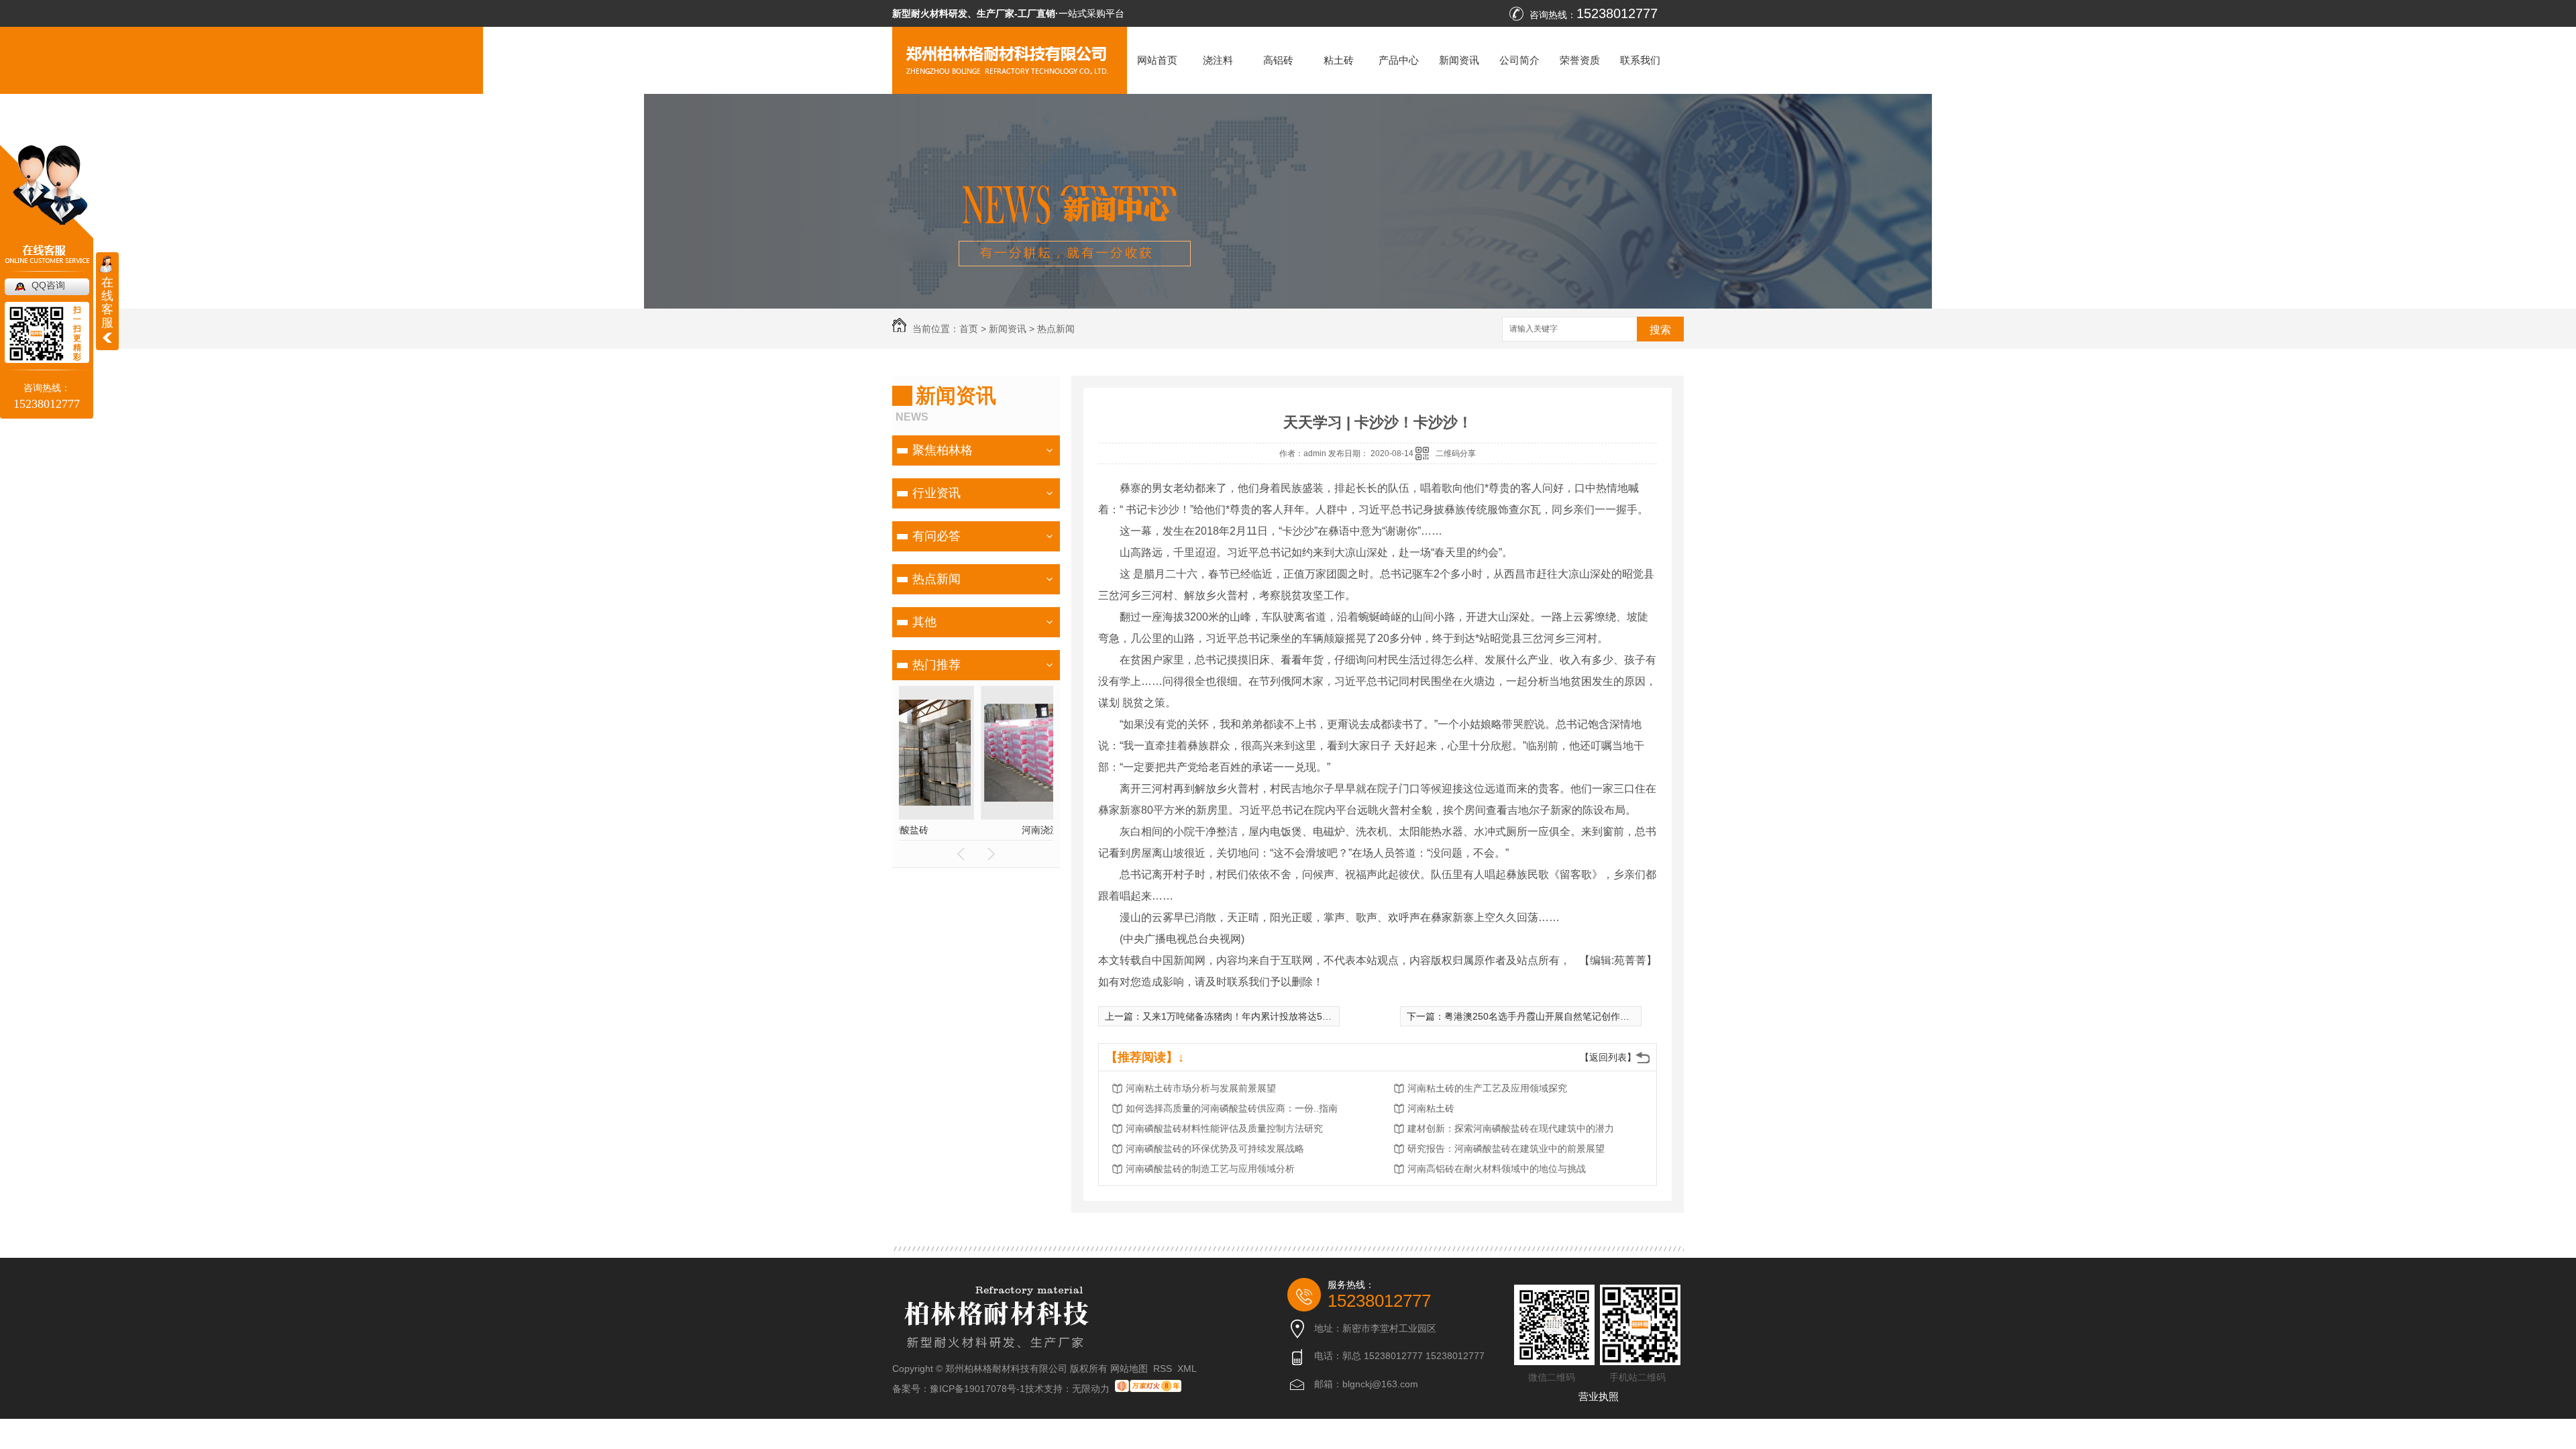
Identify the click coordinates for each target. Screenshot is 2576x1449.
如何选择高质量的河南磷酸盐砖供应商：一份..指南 (1232, 1108)
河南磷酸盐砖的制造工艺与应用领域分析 (1210, 1169)
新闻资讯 (1459, 60)
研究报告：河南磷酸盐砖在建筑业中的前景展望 (1506, 1148)
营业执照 (1599, 1396)
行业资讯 (936, 493)
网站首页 (1157, 60)
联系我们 (1640, 60)
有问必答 (936, 536)
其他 (924, 622)
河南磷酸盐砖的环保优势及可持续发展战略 (1215, 1148)
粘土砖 (1339, 60)
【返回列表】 (1608, 1057)
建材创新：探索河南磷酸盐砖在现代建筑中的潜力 (1511, 1128)
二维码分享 (1456, 453)
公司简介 (1519, 60)
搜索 (1660, 330)
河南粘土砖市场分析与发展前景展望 (1201, 1088)
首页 (969, 329)
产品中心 (1399, 60)
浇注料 (1218, 60)
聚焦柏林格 (943, 450)
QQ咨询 (48, 285)
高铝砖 (1278, 60)
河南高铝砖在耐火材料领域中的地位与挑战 (1497, 1169)
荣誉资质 (1580, 60)
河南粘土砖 (1431, 1108)
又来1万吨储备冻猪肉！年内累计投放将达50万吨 (1244, 1016)
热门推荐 (936, 665)
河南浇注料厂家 (976, 830)
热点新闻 (1056, 329)
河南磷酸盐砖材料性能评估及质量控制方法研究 (1224, 1128)
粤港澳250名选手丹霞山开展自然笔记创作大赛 (1542, 1016)
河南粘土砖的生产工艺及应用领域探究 (1487, 1088)
